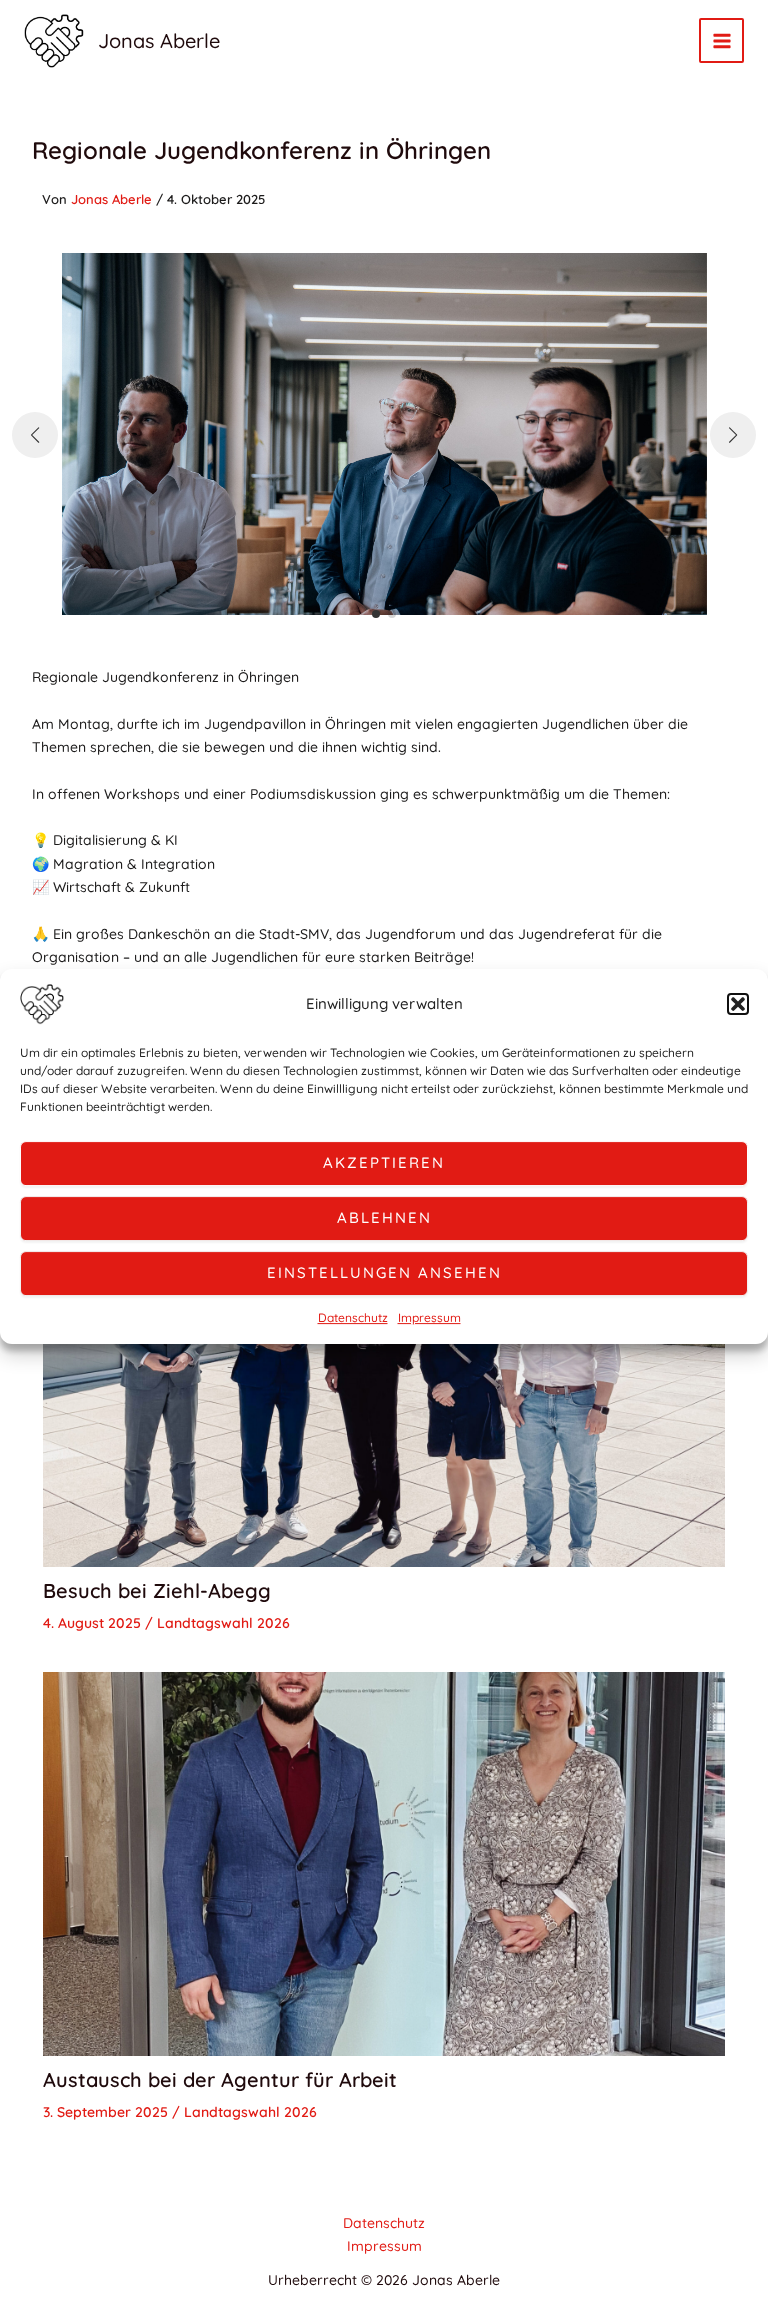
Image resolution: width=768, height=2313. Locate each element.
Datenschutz (353, 1317)
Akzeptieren (384, 1162)
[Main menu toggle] (721, 40)
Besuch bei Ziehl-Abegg (157, 1590)
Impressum (429, 1317)
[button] (738, 1004)
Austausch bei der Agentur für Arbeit (220, 2079)
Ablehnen (384, 1217)
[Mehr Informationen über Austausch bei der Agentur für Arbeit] (384, 1863)
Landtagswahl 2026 (223, 1623)
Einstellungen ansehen (384, 1272)
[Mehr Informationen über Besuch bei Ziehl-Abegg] (384, 1373)
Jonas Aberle (159, 40)
